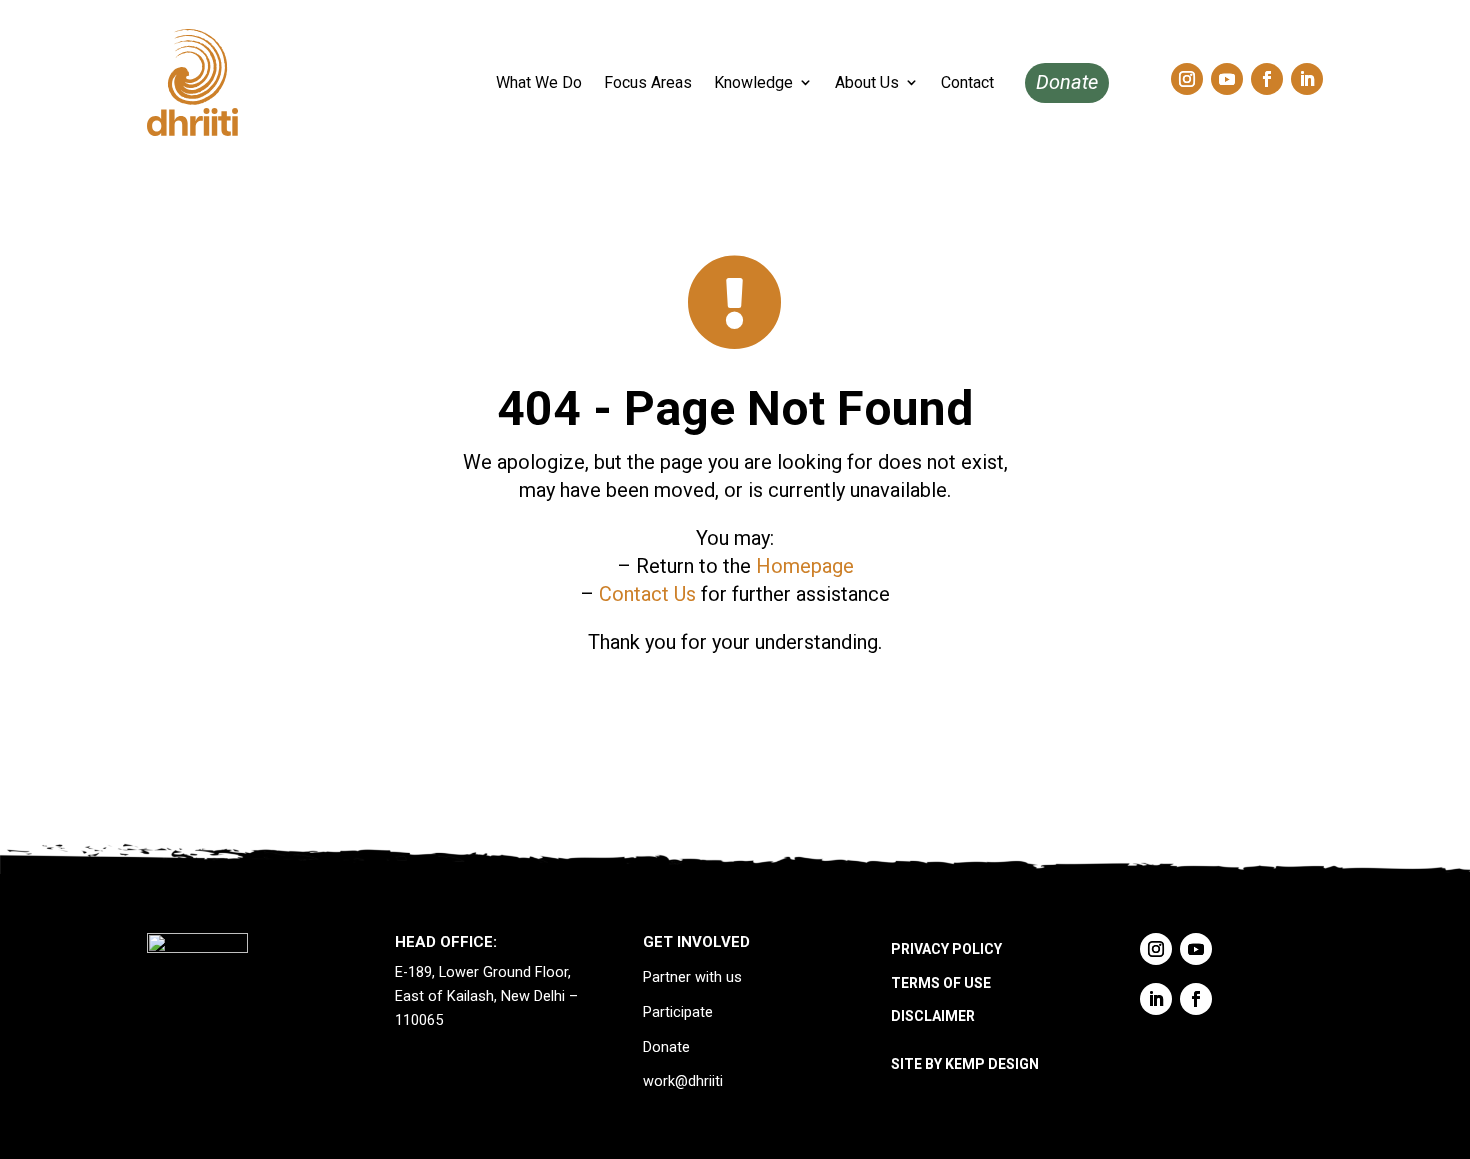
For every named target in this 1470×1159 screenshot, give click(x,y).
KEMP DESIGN (992, 1064)
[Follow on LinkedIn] (1307, 79)
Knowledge (753, 82)
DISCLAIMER (933, 1016)
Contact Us (647, 594)
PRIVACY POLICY (946, 949)
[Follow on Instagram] (1187, 79)
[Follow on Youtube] (1227, 79)
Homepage (805, 566)
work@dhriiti (683, 1081)
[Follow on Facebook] (1267, 79)
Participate (678, 1012)
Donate (1067, 82)
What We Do (539, 82)
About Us (867, 82)
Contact (967, 82)
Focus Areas (648, 82)
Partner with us (692, 977)
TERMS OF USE (941, 983)
